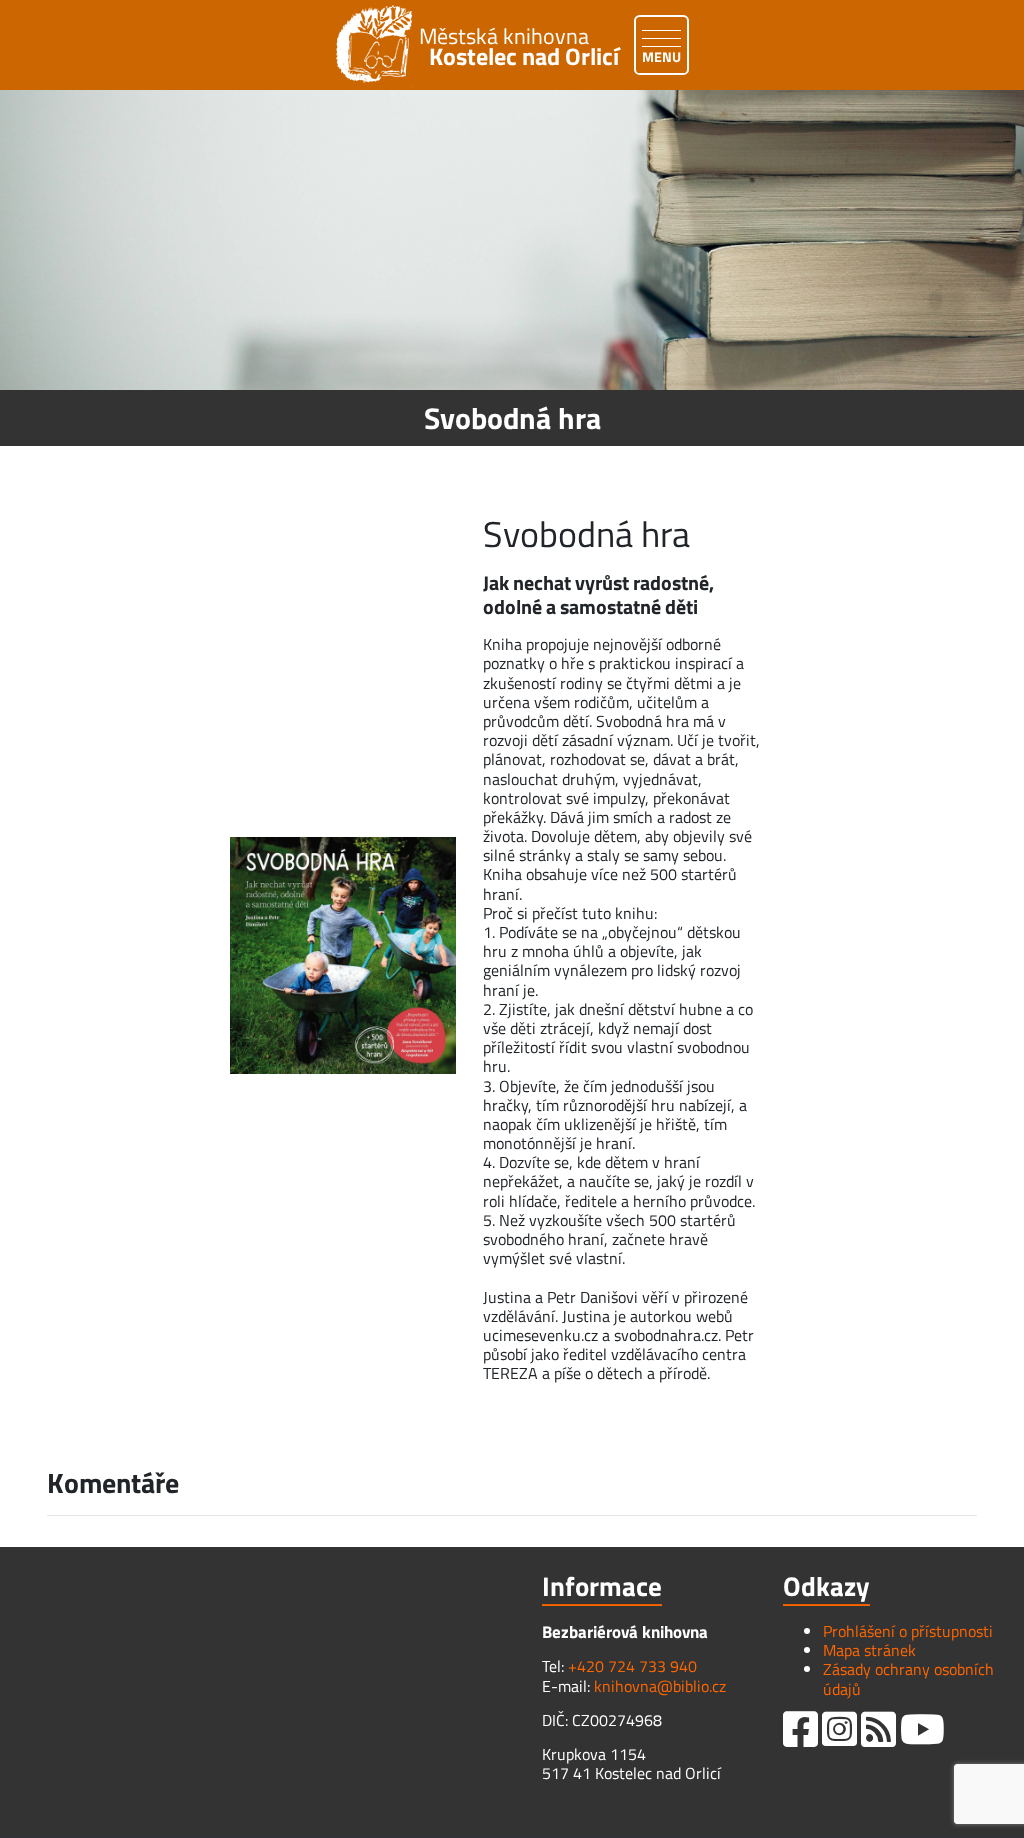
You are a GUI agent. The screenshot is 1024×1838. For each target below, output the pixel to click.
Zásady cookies (621, 1808)
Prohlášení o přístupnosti (908, 1631)
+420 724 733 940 (632, 1666)
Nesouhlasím (500, 1808)
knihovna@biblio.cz (660, 1686)
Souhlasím (395, 1808)
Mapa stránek (869, 1650)
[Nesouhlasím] (999, 1795)
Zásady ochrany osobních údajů (908, 1678)
